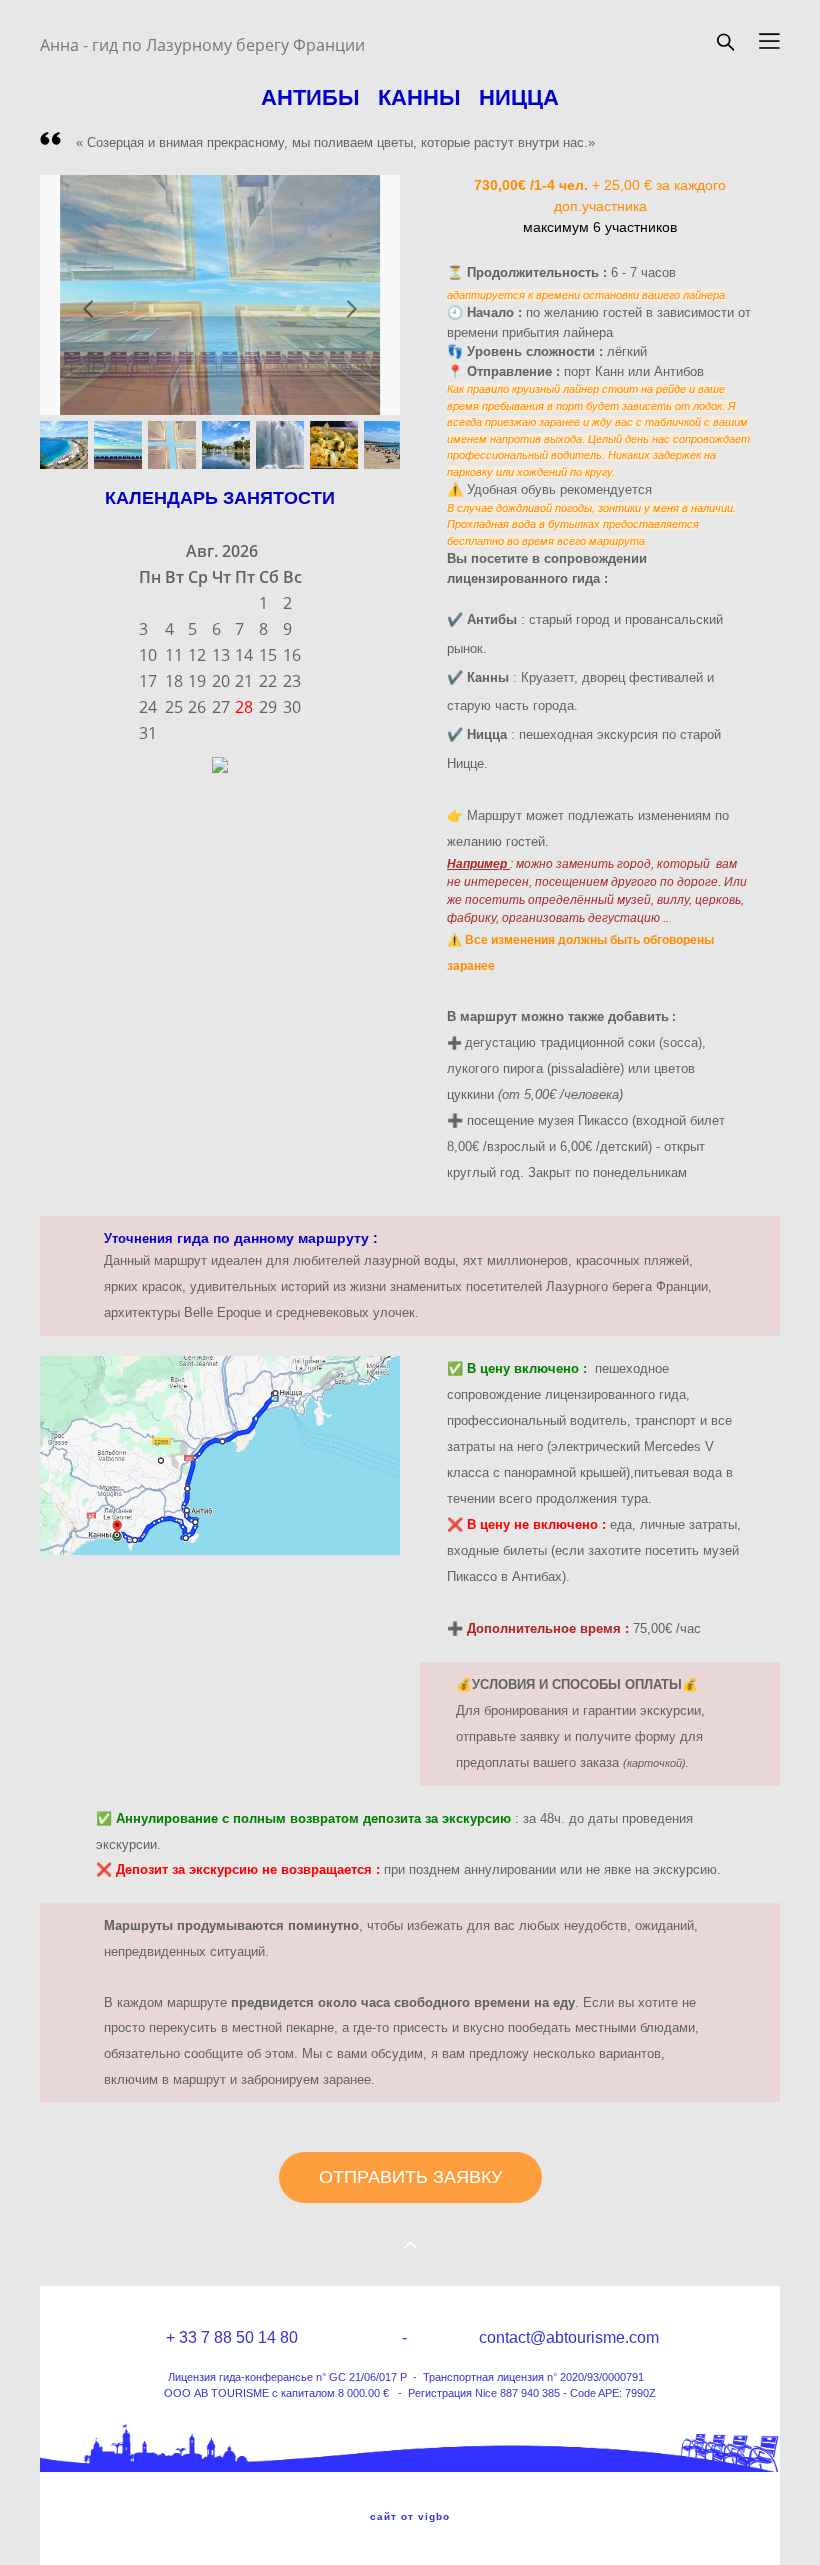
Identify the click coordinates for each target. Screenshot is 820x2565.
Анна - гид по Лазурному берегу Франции (202, 45)
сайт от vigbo (410, 2517)
